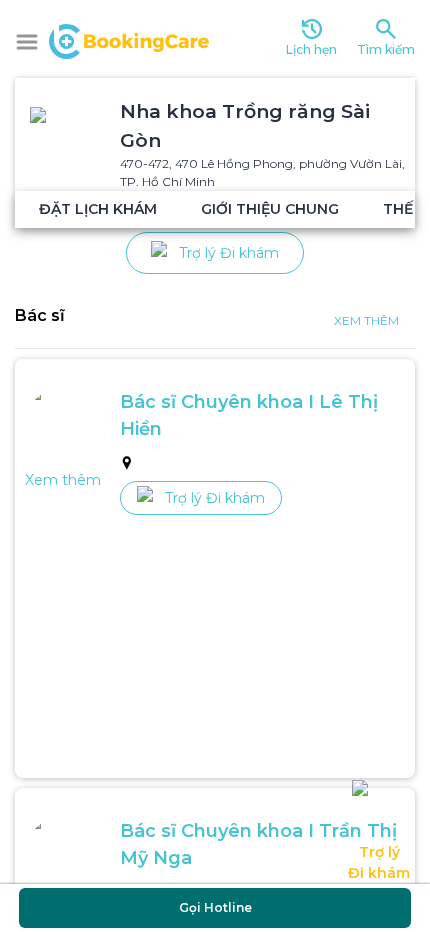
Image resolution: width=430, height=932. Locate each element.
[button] (27, 42)
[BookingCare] (129, 39)
